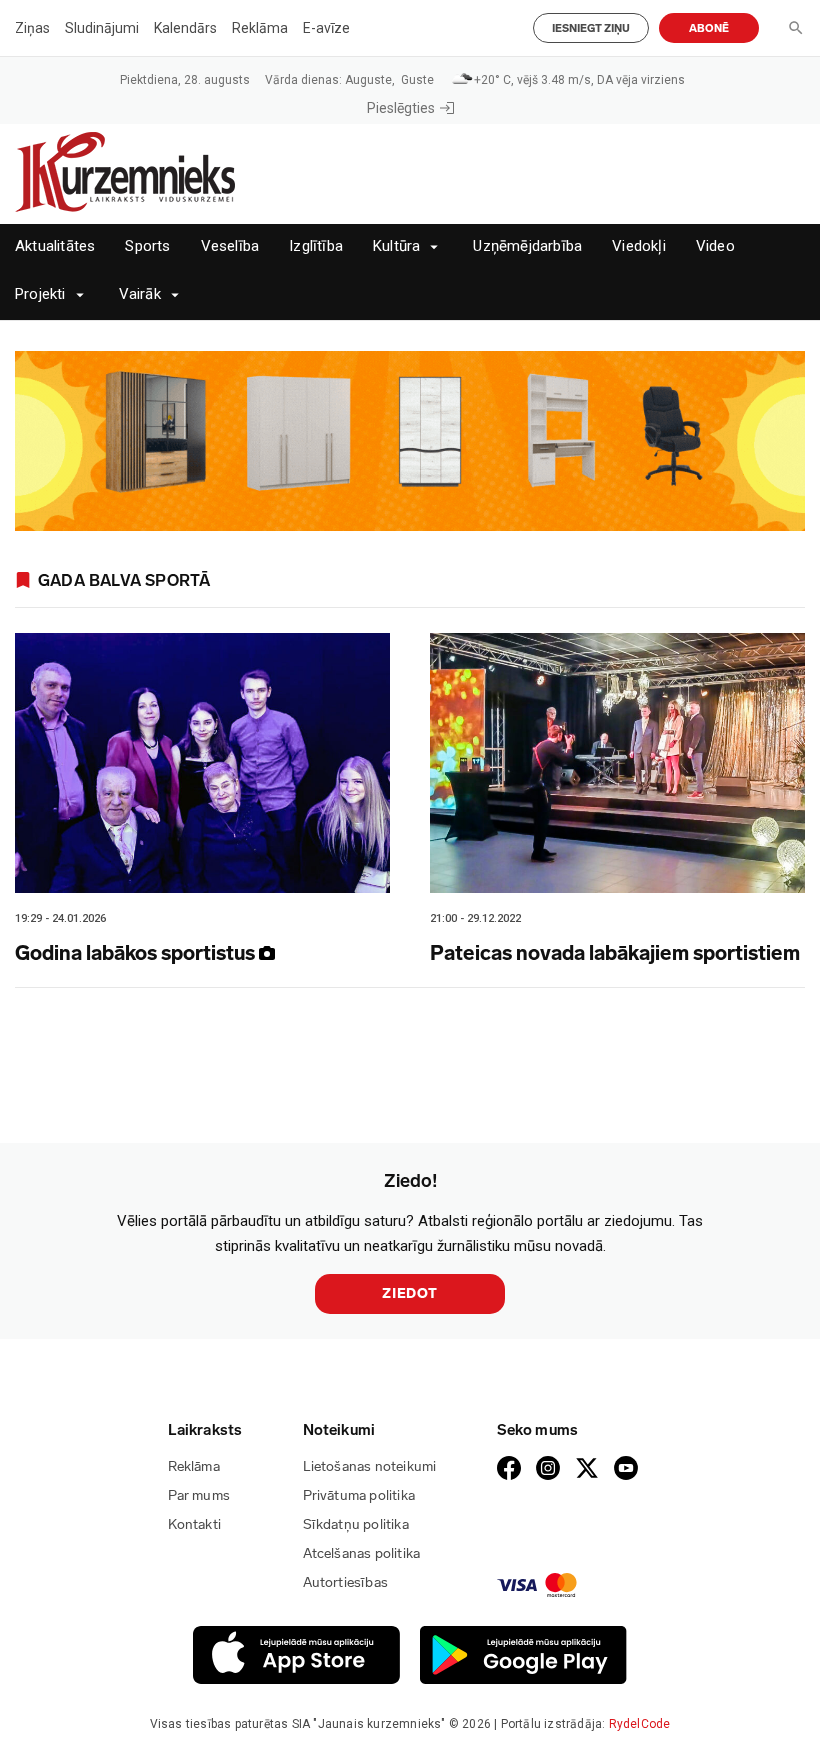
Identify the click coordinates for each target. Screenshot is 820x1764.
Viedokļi (639, 246)
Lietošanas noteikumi (370, 1466)
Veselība (230, 246)
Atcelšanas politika (362, 1553)
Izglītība (316, 246)
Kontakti (195, 1524)
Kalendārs (185, 28)
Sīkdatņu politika (356, 1524)
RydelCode (640, 1724)
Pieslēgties (401, 108)
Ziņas (32, 28)
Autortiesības (346, 1582)
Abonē (709, 28)
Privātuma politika (359, 1495)
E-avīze (326, 28)
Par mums (199, 1495)
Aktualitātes (55, 246)
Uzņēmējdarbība (527, 246)
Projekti (40, 294)
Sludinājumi (102, 28)
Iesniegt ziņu (591, 28)
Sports (147, 246)
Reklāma (260, 28)
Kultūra (396, 246)
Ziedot (410, 1293)
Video (715, 246)
